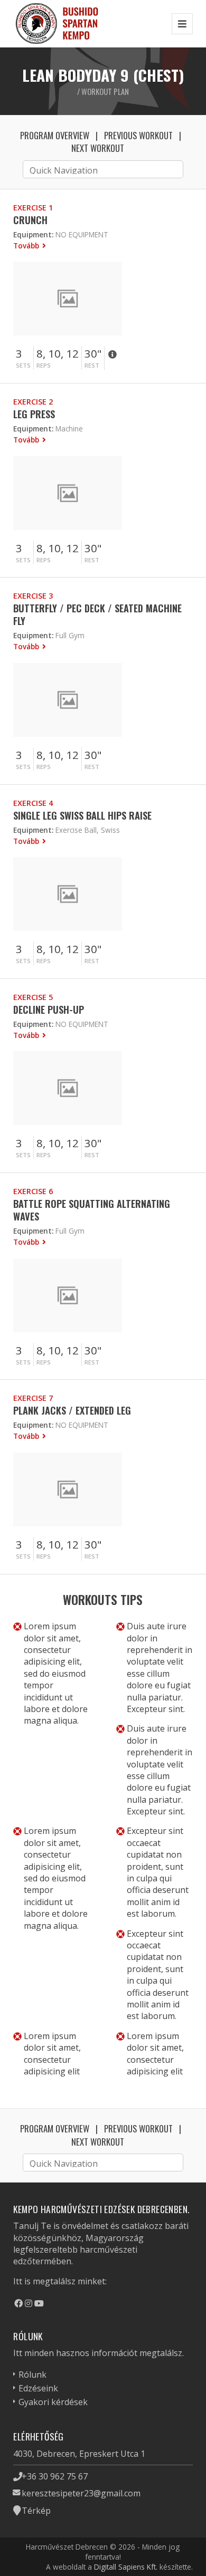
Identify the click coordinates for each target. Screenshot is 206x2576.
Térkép (36, 2511)
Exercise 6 (33, 1191)
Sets (23, 365)
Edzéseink (38, 2388)
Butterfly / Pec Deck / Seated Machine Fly (97, 614)
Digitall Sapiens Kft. (126, 2567)
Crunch (30, 220)
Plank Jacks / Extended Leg (72, 1410)
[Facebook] (18, 2303)
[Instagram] (29, 2303)
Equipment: (33, 234)
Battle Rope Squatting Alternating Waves (92, 1210)
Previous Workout (138, 135)
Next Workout (98, 148)
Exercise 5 (33, 997)
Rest (92, 365)
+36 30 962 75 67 (55, 2476)
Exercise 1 (33, 208)
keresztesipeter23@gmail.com (81, 2493)
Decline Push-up (49, 1009)
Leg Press (34, 414)
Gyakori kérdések (53, 2402)
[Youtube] (39, 2303)
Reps (44, 365)
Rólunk (32, 2375)
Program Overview (55, 135)
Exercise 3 (33, 596)
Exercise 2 (33, 402)
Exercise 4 (33, 803)
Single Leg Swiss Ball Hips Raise (82, 815)
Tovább (27, 246)
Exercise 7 (33, 1398)
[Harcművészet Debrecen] (58, 23)
